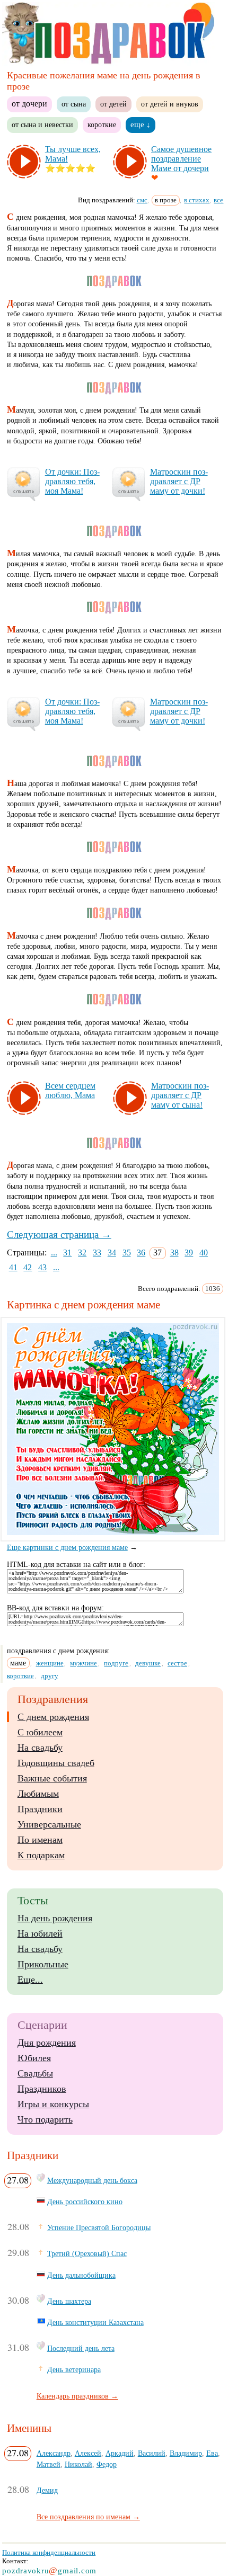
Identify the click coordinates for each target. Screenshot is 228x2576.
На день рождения (55, 1918)
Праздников (42, 2089)
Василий (152, 2453)
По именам (40, 1840)
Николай (78, 2464)
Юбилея (34, 2058)
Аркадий (120, 2453)
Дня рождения (47, 2043)
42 (28, 1267)
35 (127, 1253)
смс (142, 200)
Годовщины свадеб (56, 1763)
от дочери (29, 104)
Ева (212, 2453)
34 (112, 1253)
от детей (113, 104)
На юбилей (40, 1933)
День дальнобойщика (81, 2275)
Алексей (88, 2453)
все (218, 200)
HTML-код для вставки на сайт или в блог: (76, 1565)
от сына (74, 104)
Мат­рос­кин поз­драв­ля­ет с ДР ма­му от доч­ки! (179, 481)
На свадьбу (40, 1748)
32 (82, 1253)
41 (13, 1267)
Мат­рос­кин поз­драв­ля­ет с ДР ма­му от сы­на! (180, 1095)
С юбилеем (40, 1732)
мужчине (84, 1663)
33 (97, 1253)
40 (204, 1253)
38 (174, 1253)
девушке (148, 1663)
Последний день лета (81, 2348)
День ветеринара (74, 2369)
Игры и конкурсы (53, 2104)
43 (42, 1267)
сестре (177, 1663)
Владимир (186, 2453)
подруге (116, 1663)
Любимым (38, 1794)
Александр (54, 2453)
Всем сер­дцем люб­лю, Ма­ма (70, 1090)
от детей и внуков (170, 104)
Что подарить (45, 2119)
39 (189, 1253)
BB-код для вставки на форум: (55, 1608)
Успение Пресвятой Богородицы (99, 2227)
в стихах (197, 200)
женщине (50, 1663)
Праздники (40, 1809)
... (54, 1253)
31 (67, 1253)
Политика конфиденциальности (49, 2552)
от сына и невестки (42, 124)
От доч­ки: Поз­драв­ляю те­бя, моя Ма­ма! (72, 481)
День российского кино (85, 2201)
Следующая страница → (59, 1234)
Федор (107, 2464)
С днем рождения (53, 1717)
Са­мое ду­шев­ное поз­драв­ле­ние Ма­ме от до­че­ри (181, 159)
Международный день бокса (92, 2180)
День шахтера (69, 2301)
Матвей (49, 2464)
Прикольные (43, 1964)
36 (141, 1253)
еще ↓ (141, 124)
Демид (47, 2490)
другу (50, 1676)
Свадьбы (35, 2073)
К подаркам (41, 1855)
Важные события (52, 1778)
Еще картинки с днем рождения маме (67, 1548)
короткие (102, 124)
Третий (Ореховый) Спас (87, 2253)
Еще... (30, 1980)
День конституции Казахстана (95, 2322)
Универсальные (49, 1824)
